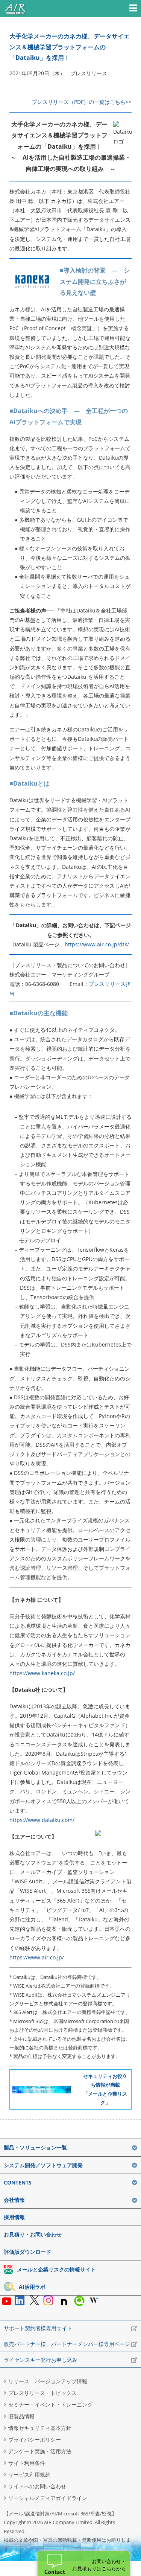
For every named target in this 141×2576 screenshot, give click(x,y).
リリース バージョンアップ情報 (48, 2381)
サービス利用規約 (29, 2475)
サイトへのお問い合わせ (37, 2486)
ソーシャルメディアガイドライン (48, 2498)
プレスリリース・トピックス (42, 2393)
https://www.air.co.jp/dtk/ (97, 944)
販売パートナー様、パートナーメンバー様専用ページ (67, 2344)
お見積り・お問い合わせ (33, 2234)
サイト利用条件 (27, 2463)
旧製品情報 (21, 2416)
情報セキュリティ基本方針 (40, 2428)
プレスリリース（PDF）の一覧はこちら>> (82, 102)
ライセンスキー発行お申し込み (41, 2360)
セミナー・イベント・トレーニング (50, 2405)
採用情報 (14, 2217)
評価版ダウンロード (27, 2252)
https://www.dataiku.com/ (42, 1820)
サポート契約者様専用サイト (38, 2328)
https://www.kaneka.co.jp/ (42, 1673)
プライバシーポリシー (35, 2440)
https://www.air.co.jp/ (37, 1957)
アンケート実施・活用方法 (40, 2451)
